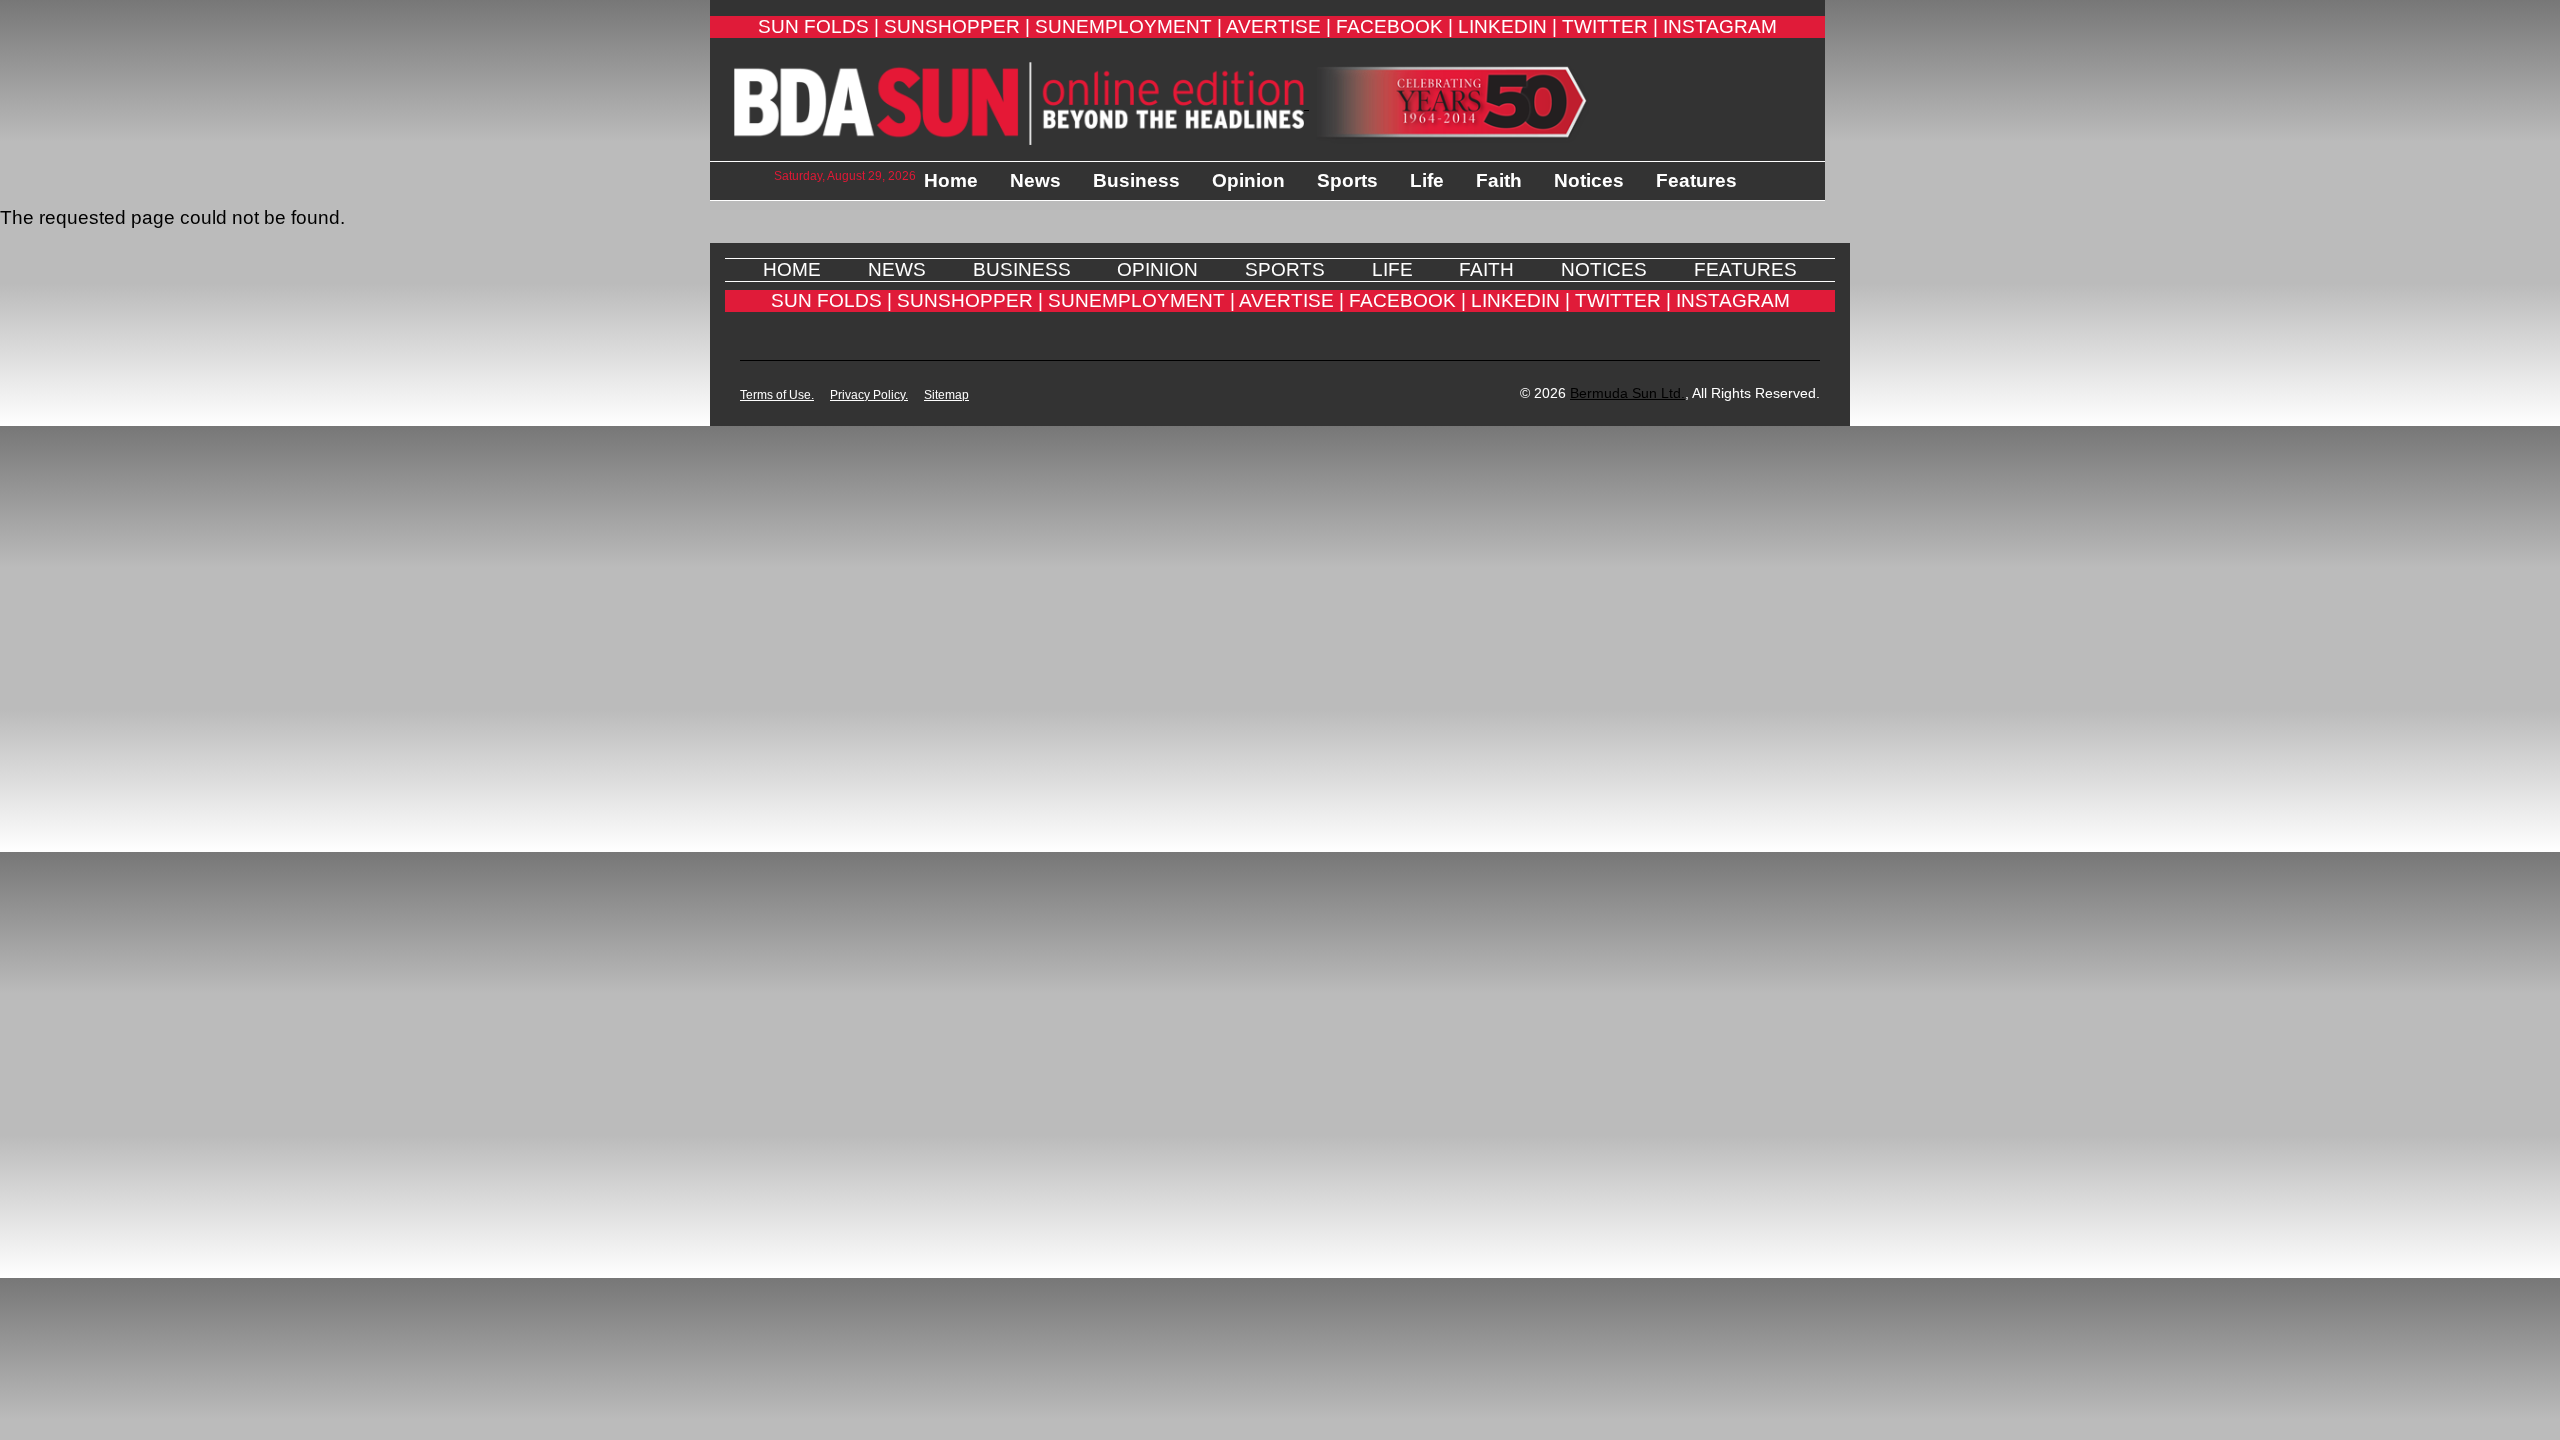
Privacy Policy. (869, 395)
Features (1696, 180)
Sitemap (946, 395)
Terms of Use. (777, 395)
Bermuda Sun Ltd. (1627, 393)
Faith (1499, 180)
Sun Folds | (818, 26)
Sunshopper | (957, 26)
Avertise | (1278, 26)
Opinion (1248, 180)
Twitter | (1610, 26)
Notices (1589, 180)
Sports (1347, 180)
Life (1427, 180)
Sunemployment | (1128, 26)
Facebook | (1394, 26)
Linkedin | (1507, 26)
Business (1136, 180)
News (1035, 180)
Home (951, 180)
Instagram (1720, 26)
